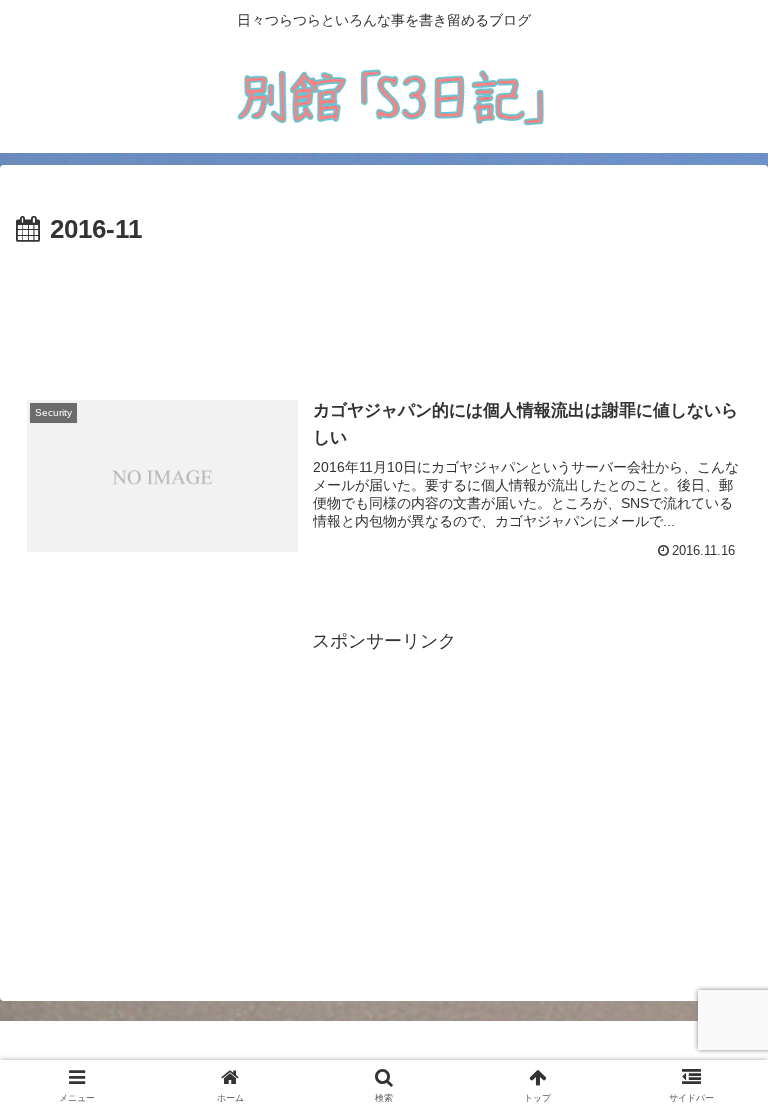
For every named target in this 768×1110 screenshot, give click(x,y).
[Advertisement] (384, 308)
